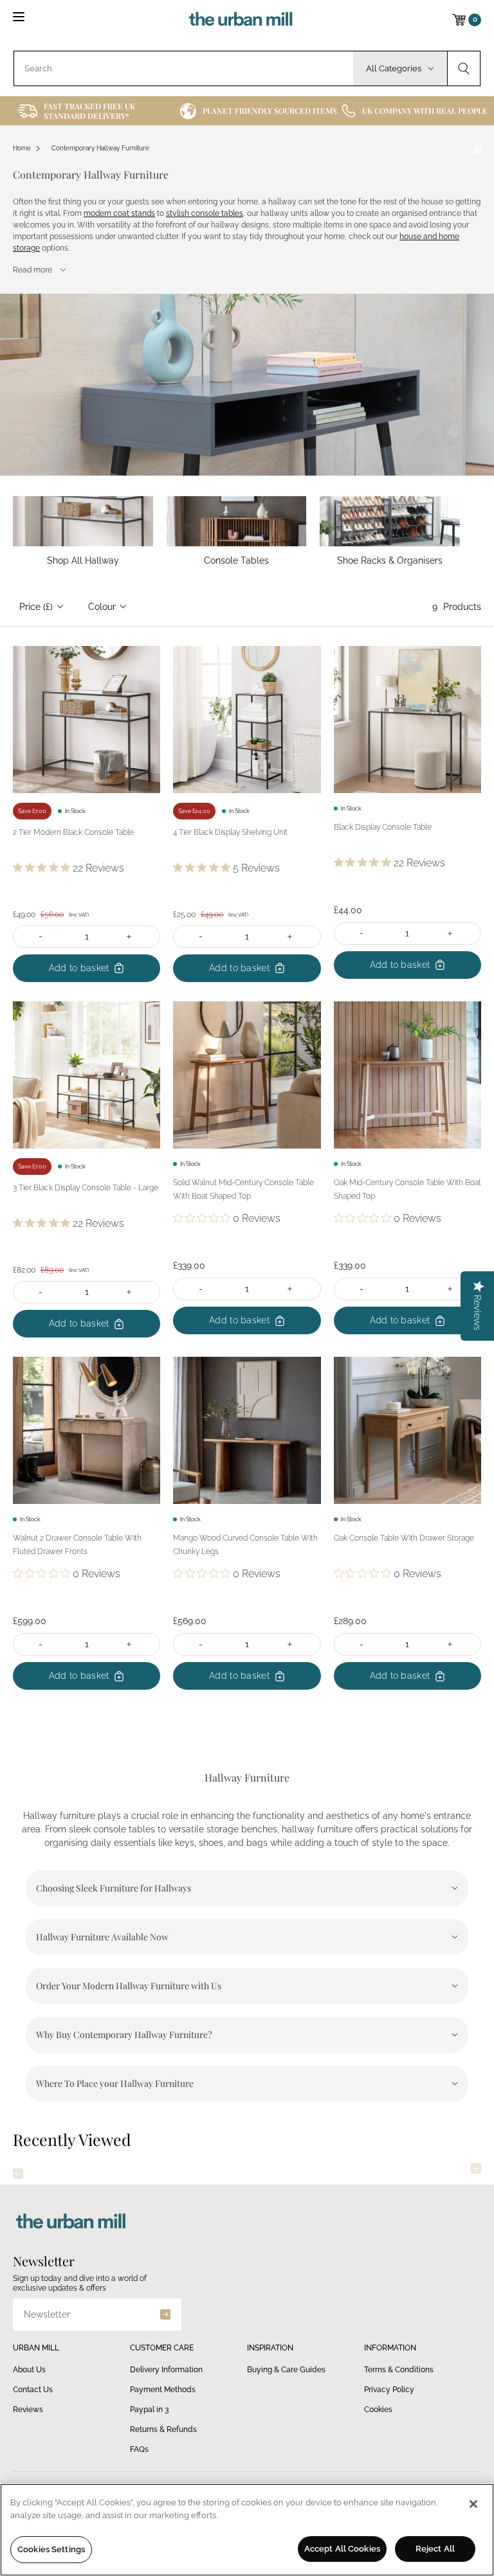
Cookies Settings (51, 2549)
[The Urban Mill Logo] (241, 20)
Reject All (435, 2549)
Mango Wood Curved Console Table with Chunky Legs (245, 1545)
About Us (29, 2370)
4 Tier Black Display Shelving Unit (230, 832)
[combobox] (184, 68)
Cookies (378, 2410)
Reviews (28, 2410)
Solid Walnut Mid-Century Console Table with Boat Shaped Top (243, 1189)
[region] (247, 2530)
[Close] (473, 2504)
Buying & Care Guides (286, 2370)
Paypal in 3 (149, 2410)
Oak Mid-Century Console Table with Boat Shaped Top (407, 1189)
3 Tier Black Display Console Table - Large (86, 1188)
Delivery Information (166, 2370)
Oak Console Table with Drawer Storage (404, 1538)
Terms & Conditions (399, 2370)
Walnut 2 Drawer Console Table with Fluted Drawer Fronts (77, 1545)
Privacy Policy (389, 2390)
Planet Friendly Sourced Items (270, 111)
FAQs (139, 2449)
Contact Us (33, 2390)
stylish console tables (205, 213)
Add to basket (79, 968)
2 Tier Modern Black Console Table (73, 832)
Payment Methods (163, 2390)
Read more (32, 270)
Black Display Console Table (383, 827)
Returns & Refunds (163, 2429)
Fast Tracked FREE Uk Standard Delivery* (89, 111)
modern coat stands (119, 213)
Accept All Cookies (342, 2549)
